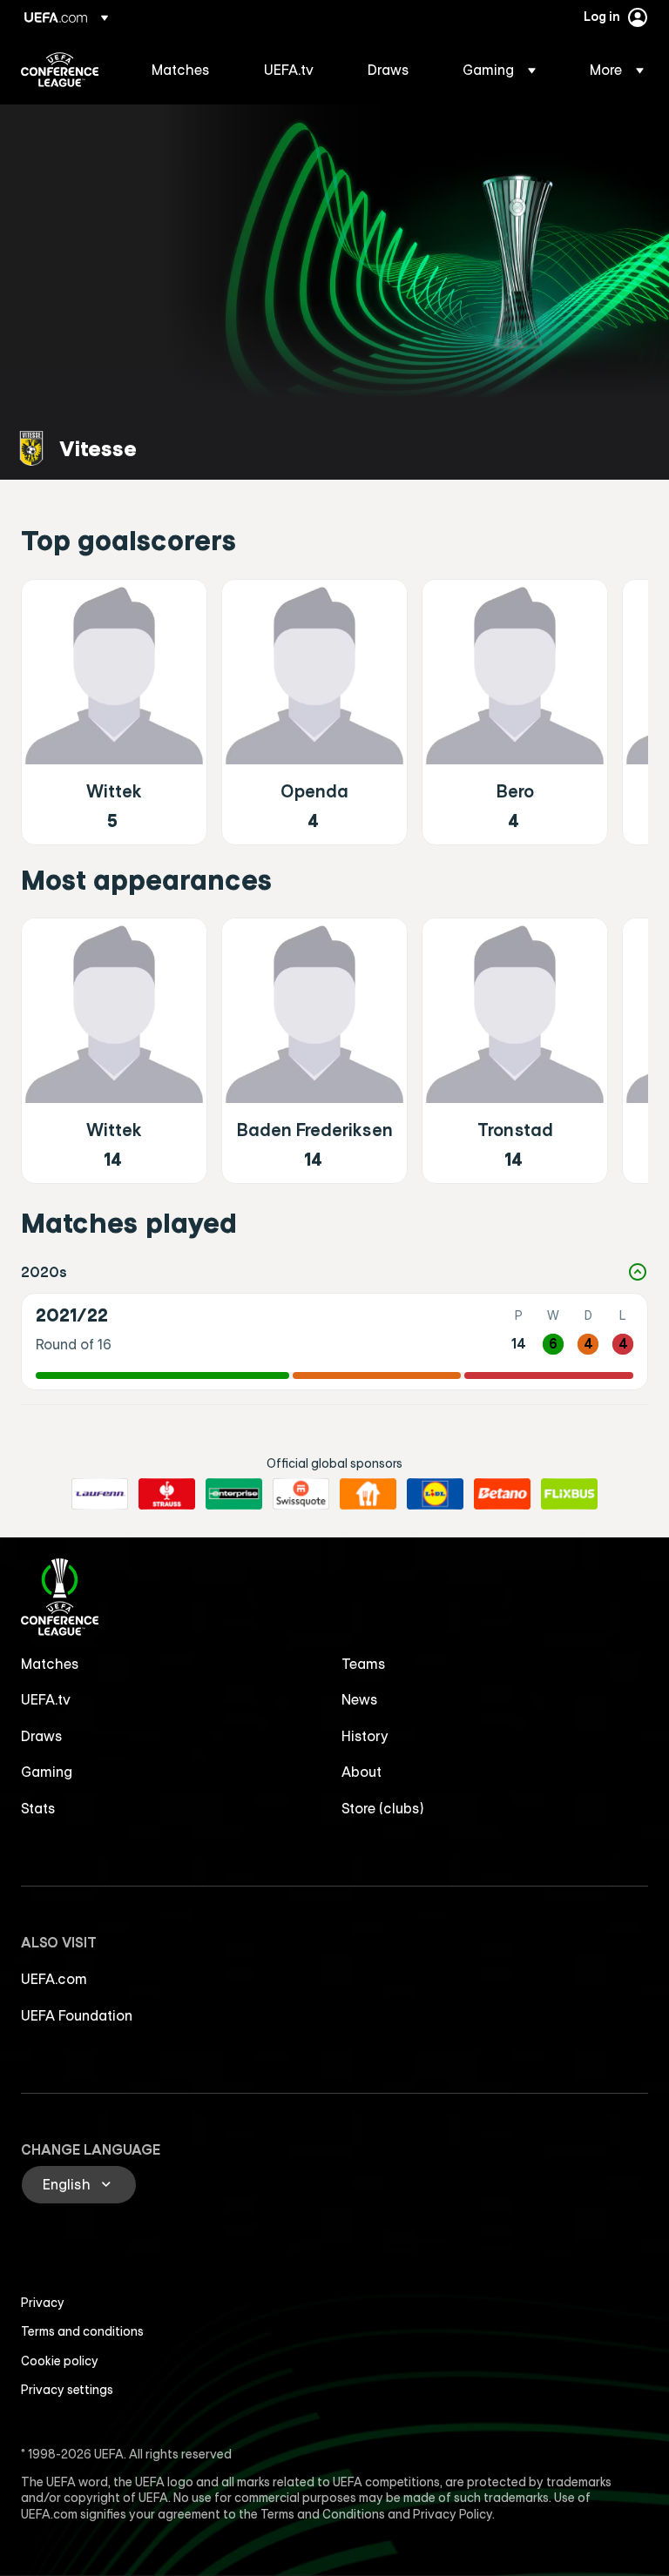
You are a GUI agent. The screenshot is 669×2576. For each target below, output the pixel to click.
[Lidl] (435, 1494)
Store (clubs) (383, 1808)
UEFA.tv (46, 1699)
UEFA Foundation (77, 2015)
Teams (364, 1664)
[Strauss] (167, 1494)
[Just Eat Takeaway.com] (368, 1494)
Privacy (43, 2303)
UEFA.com (54, 1979)
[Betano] (502, 1494)
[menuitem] (186, 70)
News (360, 1699)
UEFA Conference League (60, 70)
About (362, 1772)
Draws (42, 1736)
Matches (50, 1664)
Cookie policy (60, 2361)
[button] (499, 70)
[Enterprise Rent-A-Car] (234, 1494)
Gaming (47, 1772)
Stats (38, 1808)
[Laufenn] (100, 1494)
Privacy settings (67, 2390)
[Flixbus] (569, 1494)
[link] (181, 70)
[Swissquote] (301, 1494)
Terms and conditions (82, 2331)
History (365, 1736)
